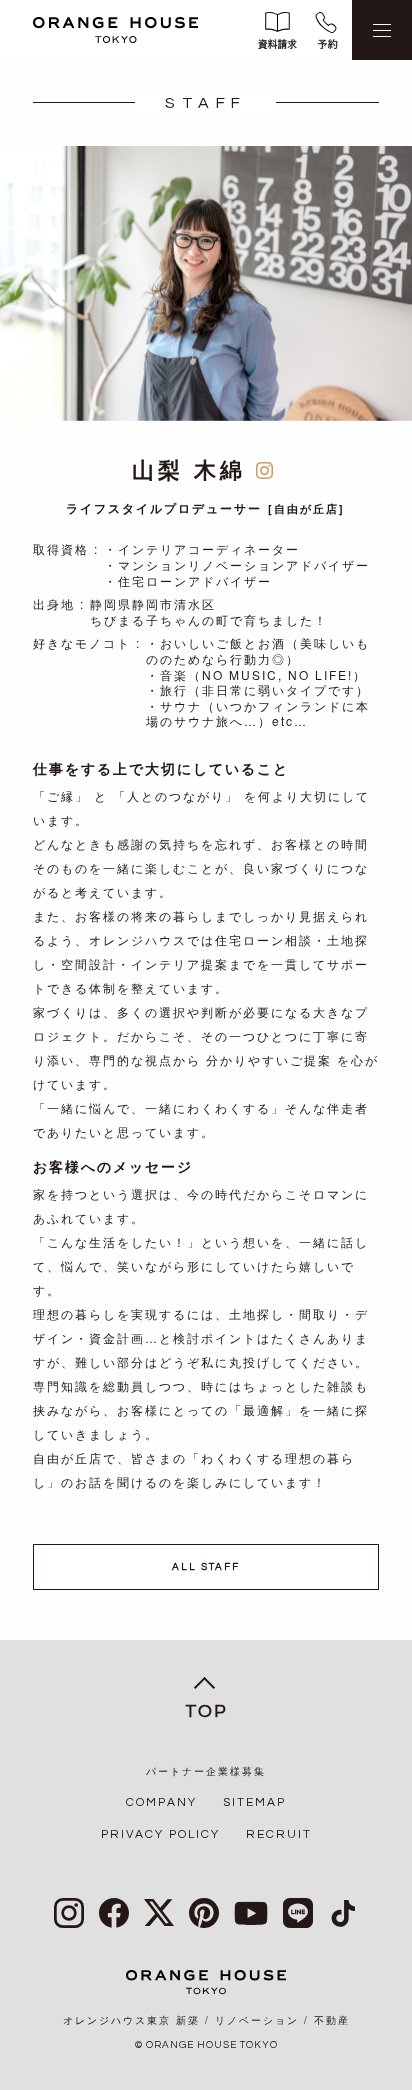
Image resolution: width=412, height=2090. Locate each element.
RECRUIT (279, 1835)
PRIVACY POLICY (160, 1835)
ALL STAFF (206, 1567)
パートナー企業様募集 (206, 1772)
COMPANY (161, 1803)
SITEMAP (254, 1803)
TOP (206, 1711)
